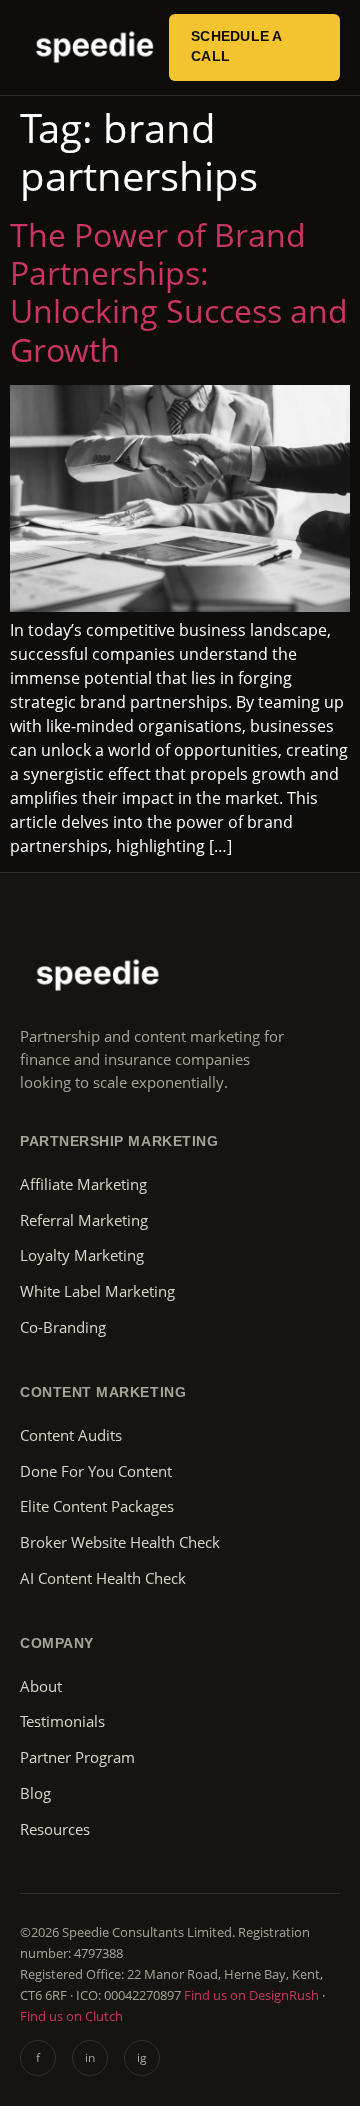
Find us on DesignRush (251, 1995)
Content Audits (71, 1435)
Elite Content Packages (97, 1506)
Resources (55, 1829)
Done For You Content (96, 1471)
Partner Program (77, 1757)
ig (142, 2057)
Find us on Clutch (71, 2016)
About (41, 1686)
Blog (35, 1793)
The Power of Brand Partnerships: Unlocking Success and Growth (179, 292)
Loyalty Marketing (82, 1255)
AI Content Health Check (103, 1578)
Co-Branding (63, 1327)
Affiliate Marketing (83, 1184)
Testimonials (62, 1721)
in (90, 2057)
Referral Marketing (84, 1220)
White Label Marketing (97, 1291)
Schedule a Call (237, 46)
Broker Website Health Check (120, 1542)
